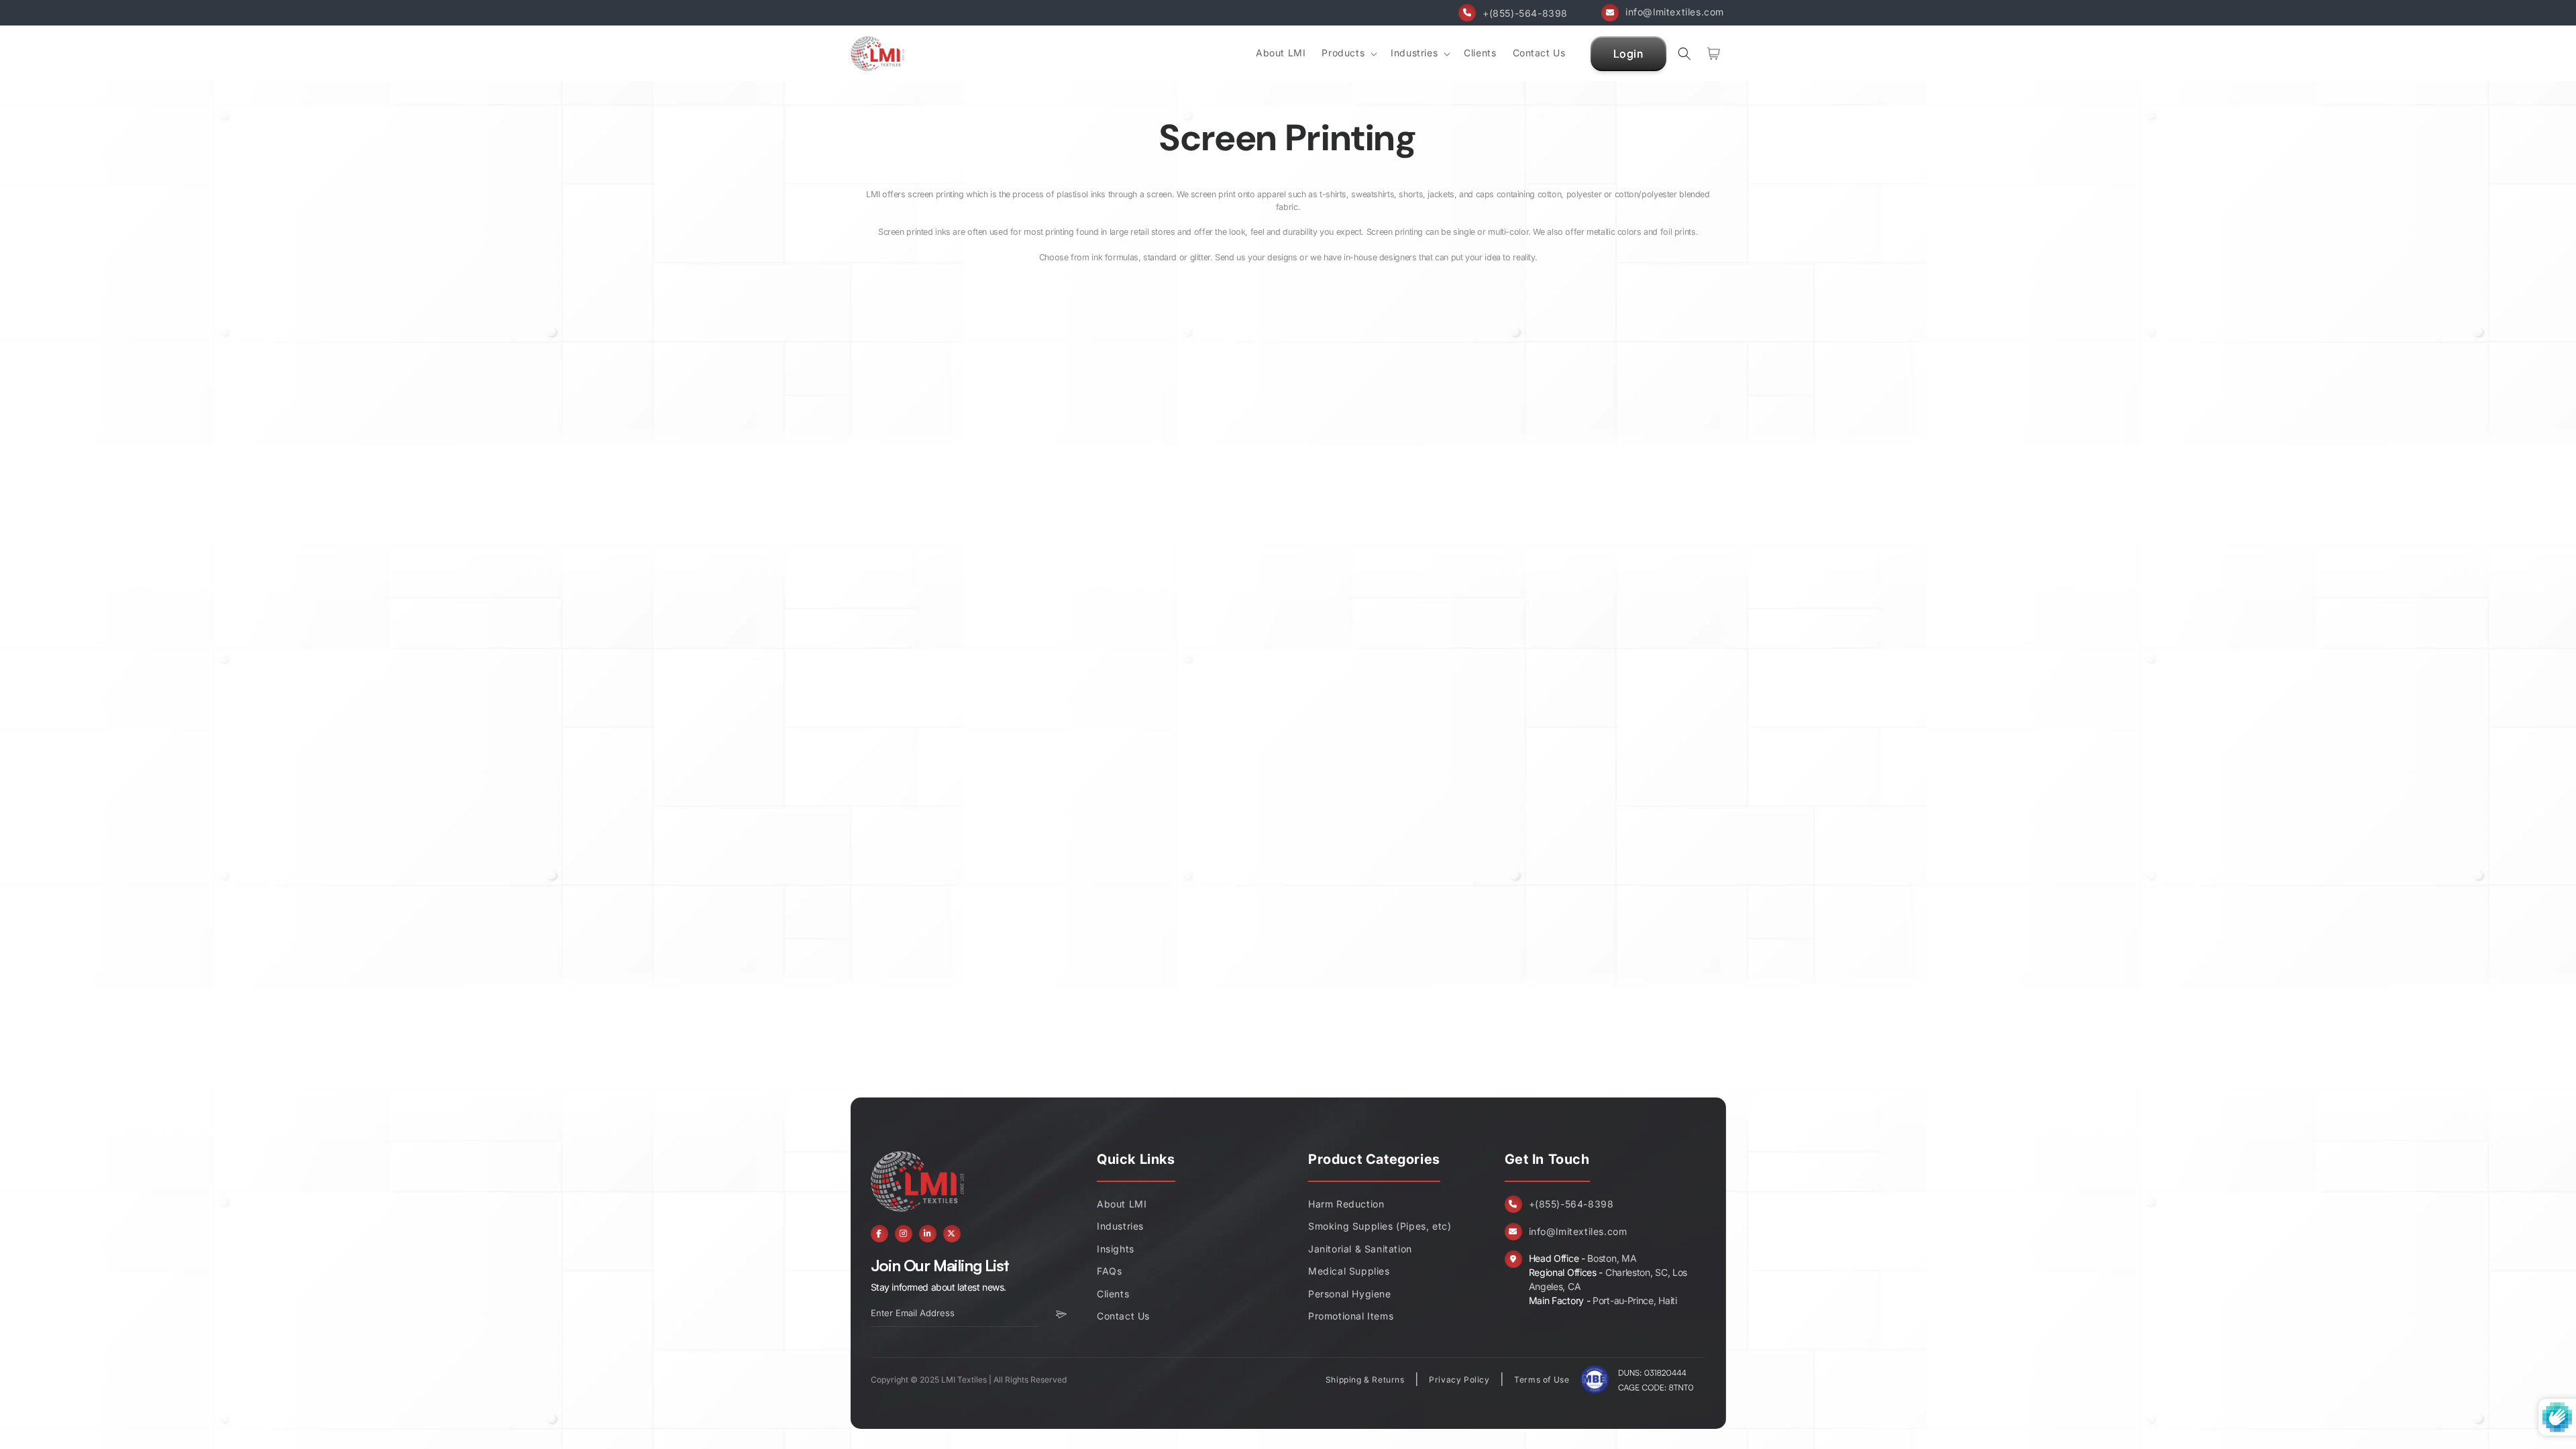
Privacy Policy (1459, 1380)
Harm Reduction (1346, 1204)
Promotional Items (1351, 1316)
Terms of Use (1542, 1380)
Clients (1113, 1294)
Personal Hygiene (1350, 1294)
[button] (1348, 53)
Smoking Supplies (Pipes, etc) (1380, 1226)
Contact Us (1123, 1316)
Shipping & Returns (1365, 1380)
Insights (1116, 1249)
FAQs (1109, 1271)
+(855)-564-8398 (1525, 13)
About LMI (1122, 1204)
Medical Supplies (1349, 1271)
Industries (1120, 1226)
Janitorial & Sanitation (1360, 1249)
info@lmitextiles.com (1675, 12)
